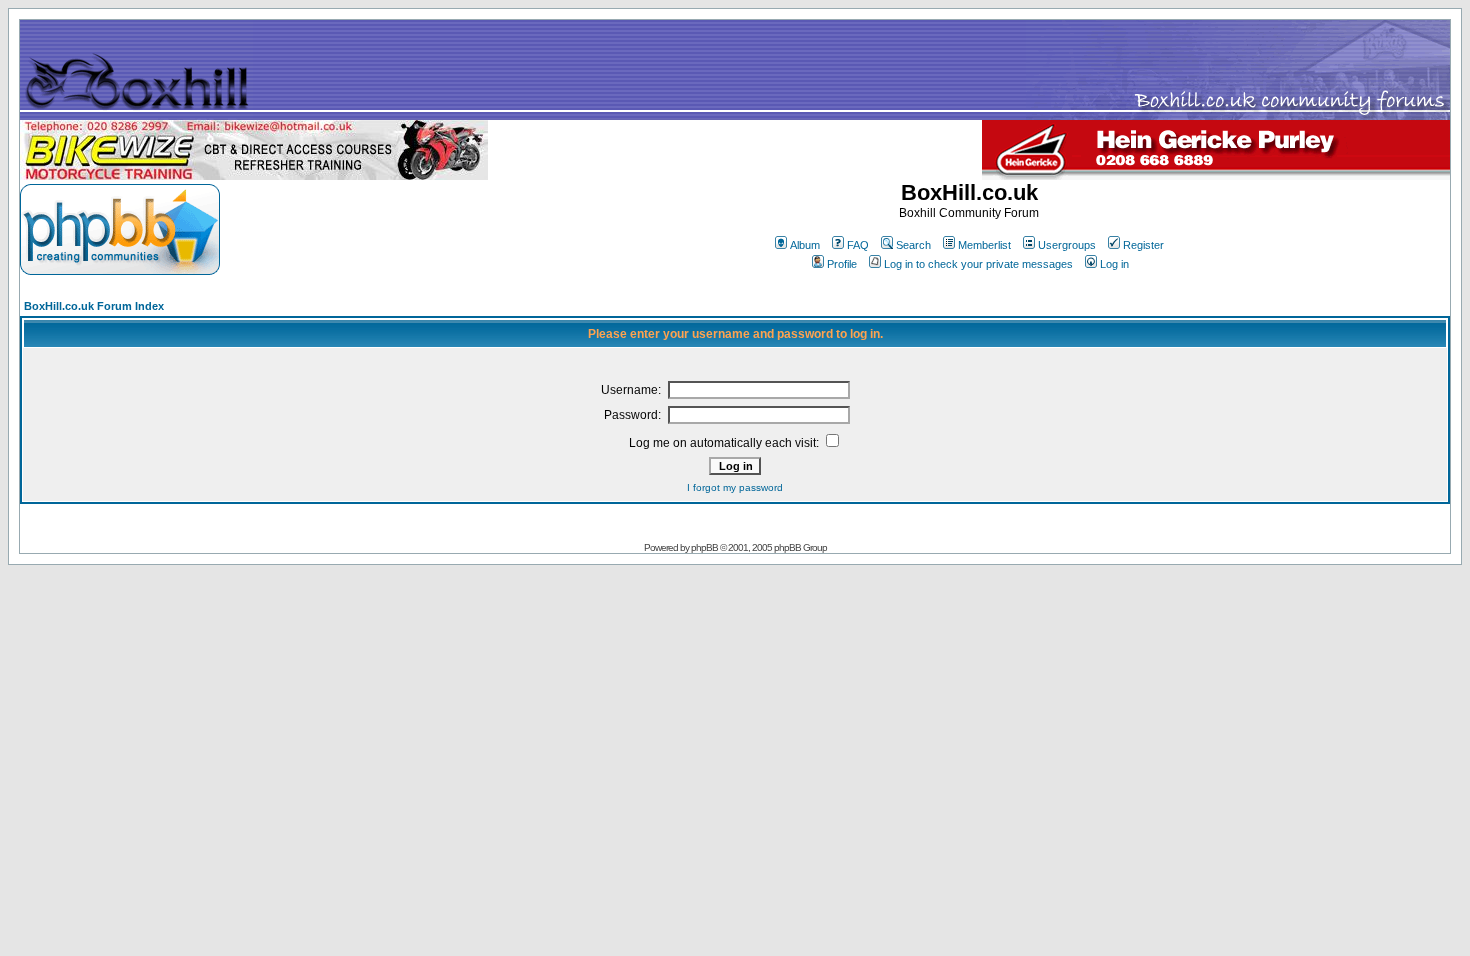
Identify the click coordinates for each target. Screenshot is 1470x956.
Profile (842, 264)
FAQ (858, 245)
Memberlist (984, 245)
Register (1143, 245)
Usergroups (1067, 245)
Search (913, 245)
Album (805, 245)
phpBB (704, 547)
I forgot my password (735, 487)
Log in (1114, 264)
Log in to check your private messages (978, 264)
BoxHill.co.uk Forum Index (94, 306)
